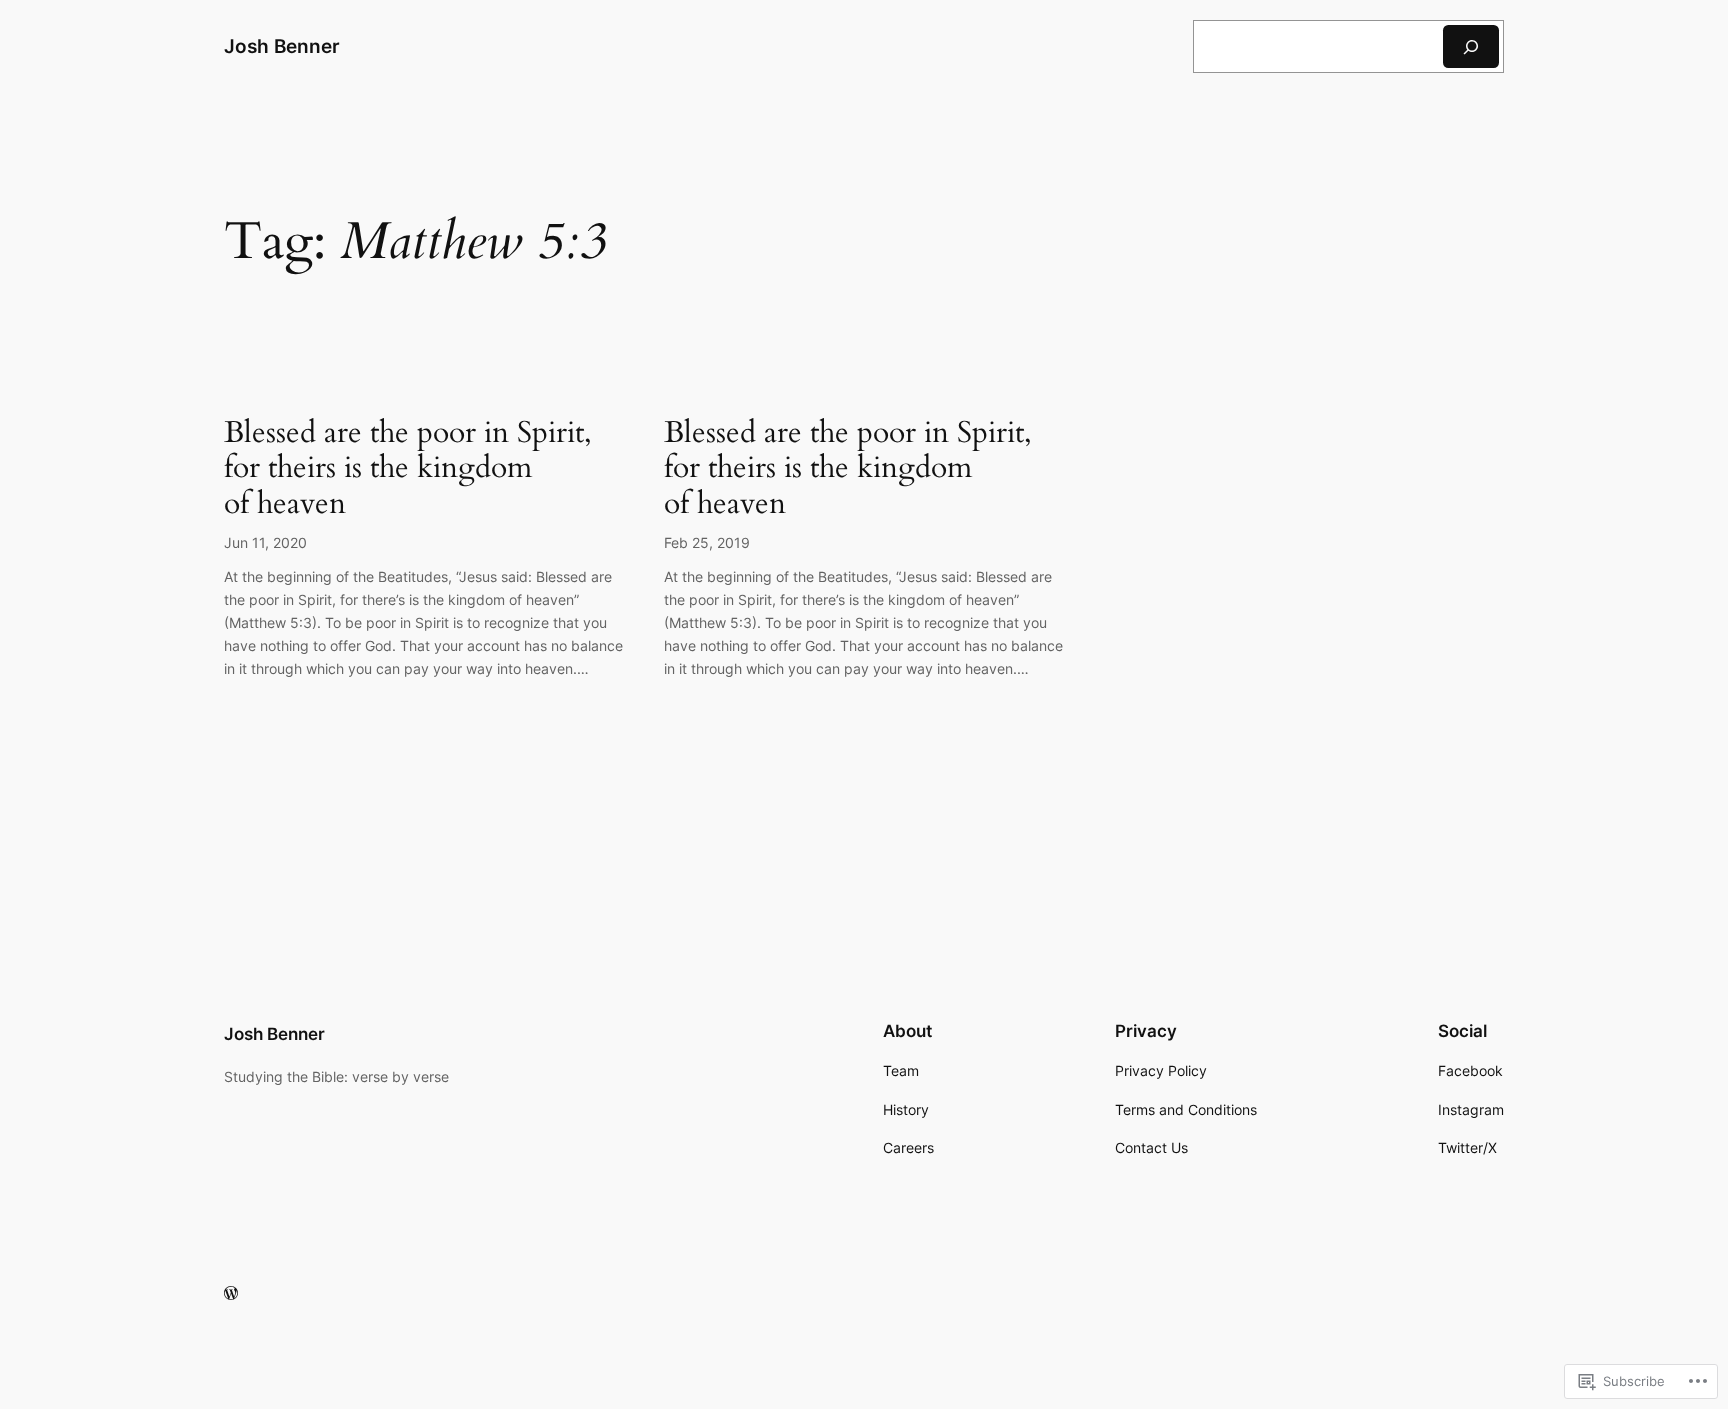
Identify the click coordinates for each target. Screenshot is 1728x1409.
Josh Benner (282, 46)
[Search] (1471, 46)
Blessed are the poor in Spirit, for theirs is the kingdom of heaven (408, 469)
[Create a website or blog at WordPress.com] (231, 1293)
